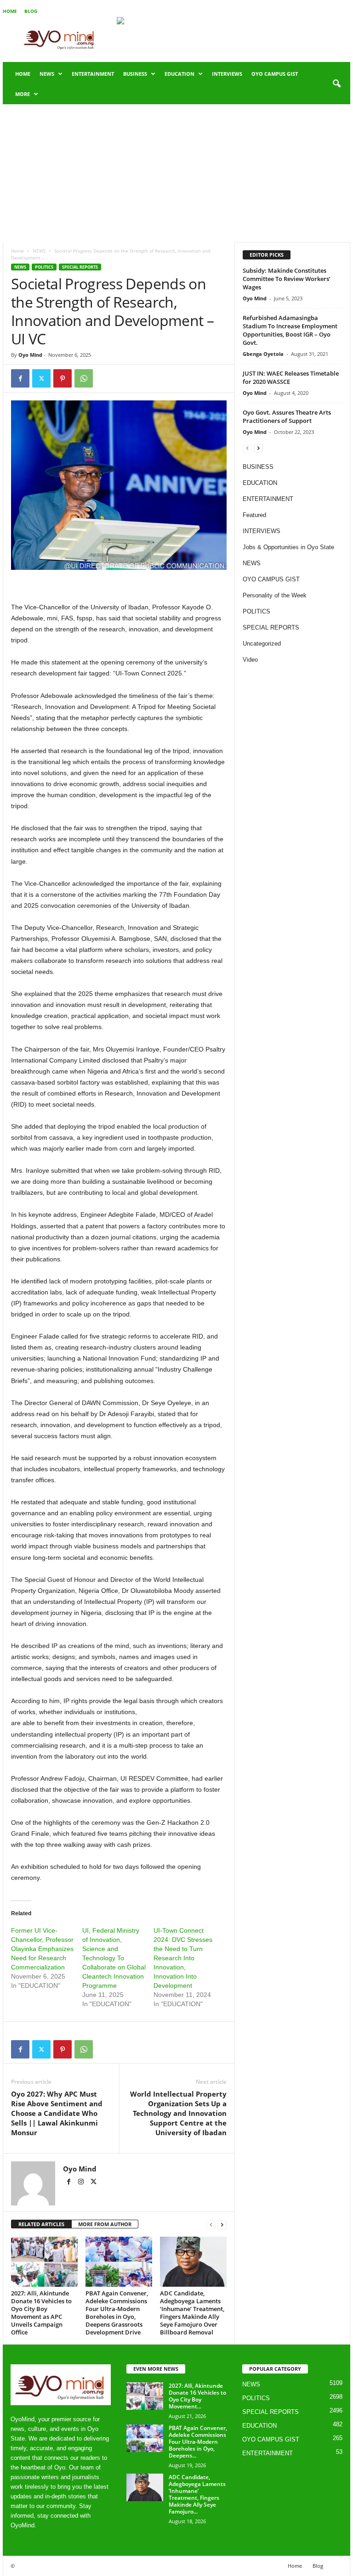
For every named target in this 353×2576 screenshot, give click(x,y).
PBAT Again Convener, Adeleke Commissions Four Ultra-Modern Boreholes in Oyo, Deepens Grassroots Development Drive (117, 2313)
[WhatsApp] (84, 378)
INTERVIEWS (227, 74)
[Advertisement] (176, 173)
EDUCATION (179, 74)
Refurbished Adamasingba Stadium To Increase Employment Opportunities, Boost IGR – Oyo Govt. (290, 330)
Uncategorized (262, 644)
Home (10, 11)
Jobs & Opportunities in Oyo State (288, 547)
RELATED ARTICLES (41, 2224)
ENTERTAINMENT (93, 74)
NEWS (47, 74)
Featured (254, 515)
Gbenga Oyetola (263, 354)
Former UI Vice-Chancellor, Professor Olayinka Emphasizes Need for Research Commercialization (42, 1949)
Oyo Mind (30, 355)
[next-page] (222, 2224)
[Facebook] (20, 378)
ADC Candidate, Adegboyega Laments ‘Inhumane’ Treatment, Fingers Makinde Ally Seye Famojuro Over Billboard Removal (192, 2313)
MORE (23, 94)
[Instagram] (82, 2182)
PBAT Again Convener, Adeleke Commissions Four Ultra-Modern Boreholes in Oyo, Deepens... (198, 2442)
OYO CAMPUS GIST (275, 74)
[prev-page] (211, 2224)
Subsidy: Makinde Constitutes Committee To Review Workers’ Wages (287, 279)
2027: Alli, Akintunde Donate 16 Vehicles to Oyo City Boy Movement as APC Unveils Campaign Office (41, 2313)
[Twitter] (41, 378)
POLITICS (44, 267)
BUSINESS (135, 74)
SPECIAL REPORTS (80, 267)
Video (250, 660)
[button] (336, 84)
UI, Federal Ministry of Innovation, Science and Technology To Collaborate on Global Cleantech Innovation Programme (114, 1958)
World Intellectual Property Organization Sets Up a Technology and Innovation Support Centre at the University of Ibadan (178, 2113)
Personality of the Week (275, 595)
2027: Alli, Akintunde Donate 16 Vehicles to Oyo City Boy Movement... (197, 2396)
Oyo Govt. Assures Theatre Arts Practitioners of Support (287, 416)
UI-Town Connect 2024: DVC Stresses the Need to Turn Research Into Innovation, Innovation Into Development (183, 1958)
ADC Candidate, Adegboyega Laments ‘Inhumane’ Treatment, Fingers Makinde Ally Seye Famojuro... (197, 2494)
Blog (31, 11)
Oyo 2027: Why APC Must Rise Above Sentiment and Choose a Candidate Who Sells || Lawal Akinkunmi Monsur (57, 2113)
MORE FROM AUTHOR (105, 2224)
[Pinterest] (63, 378)
